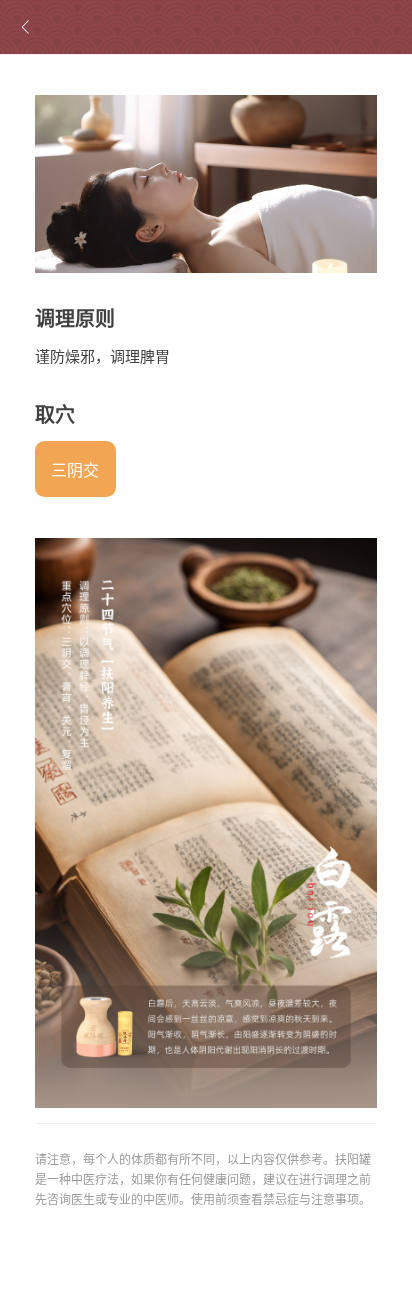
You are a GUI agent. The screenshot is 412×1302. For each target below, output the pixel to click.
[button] (75, 469)
